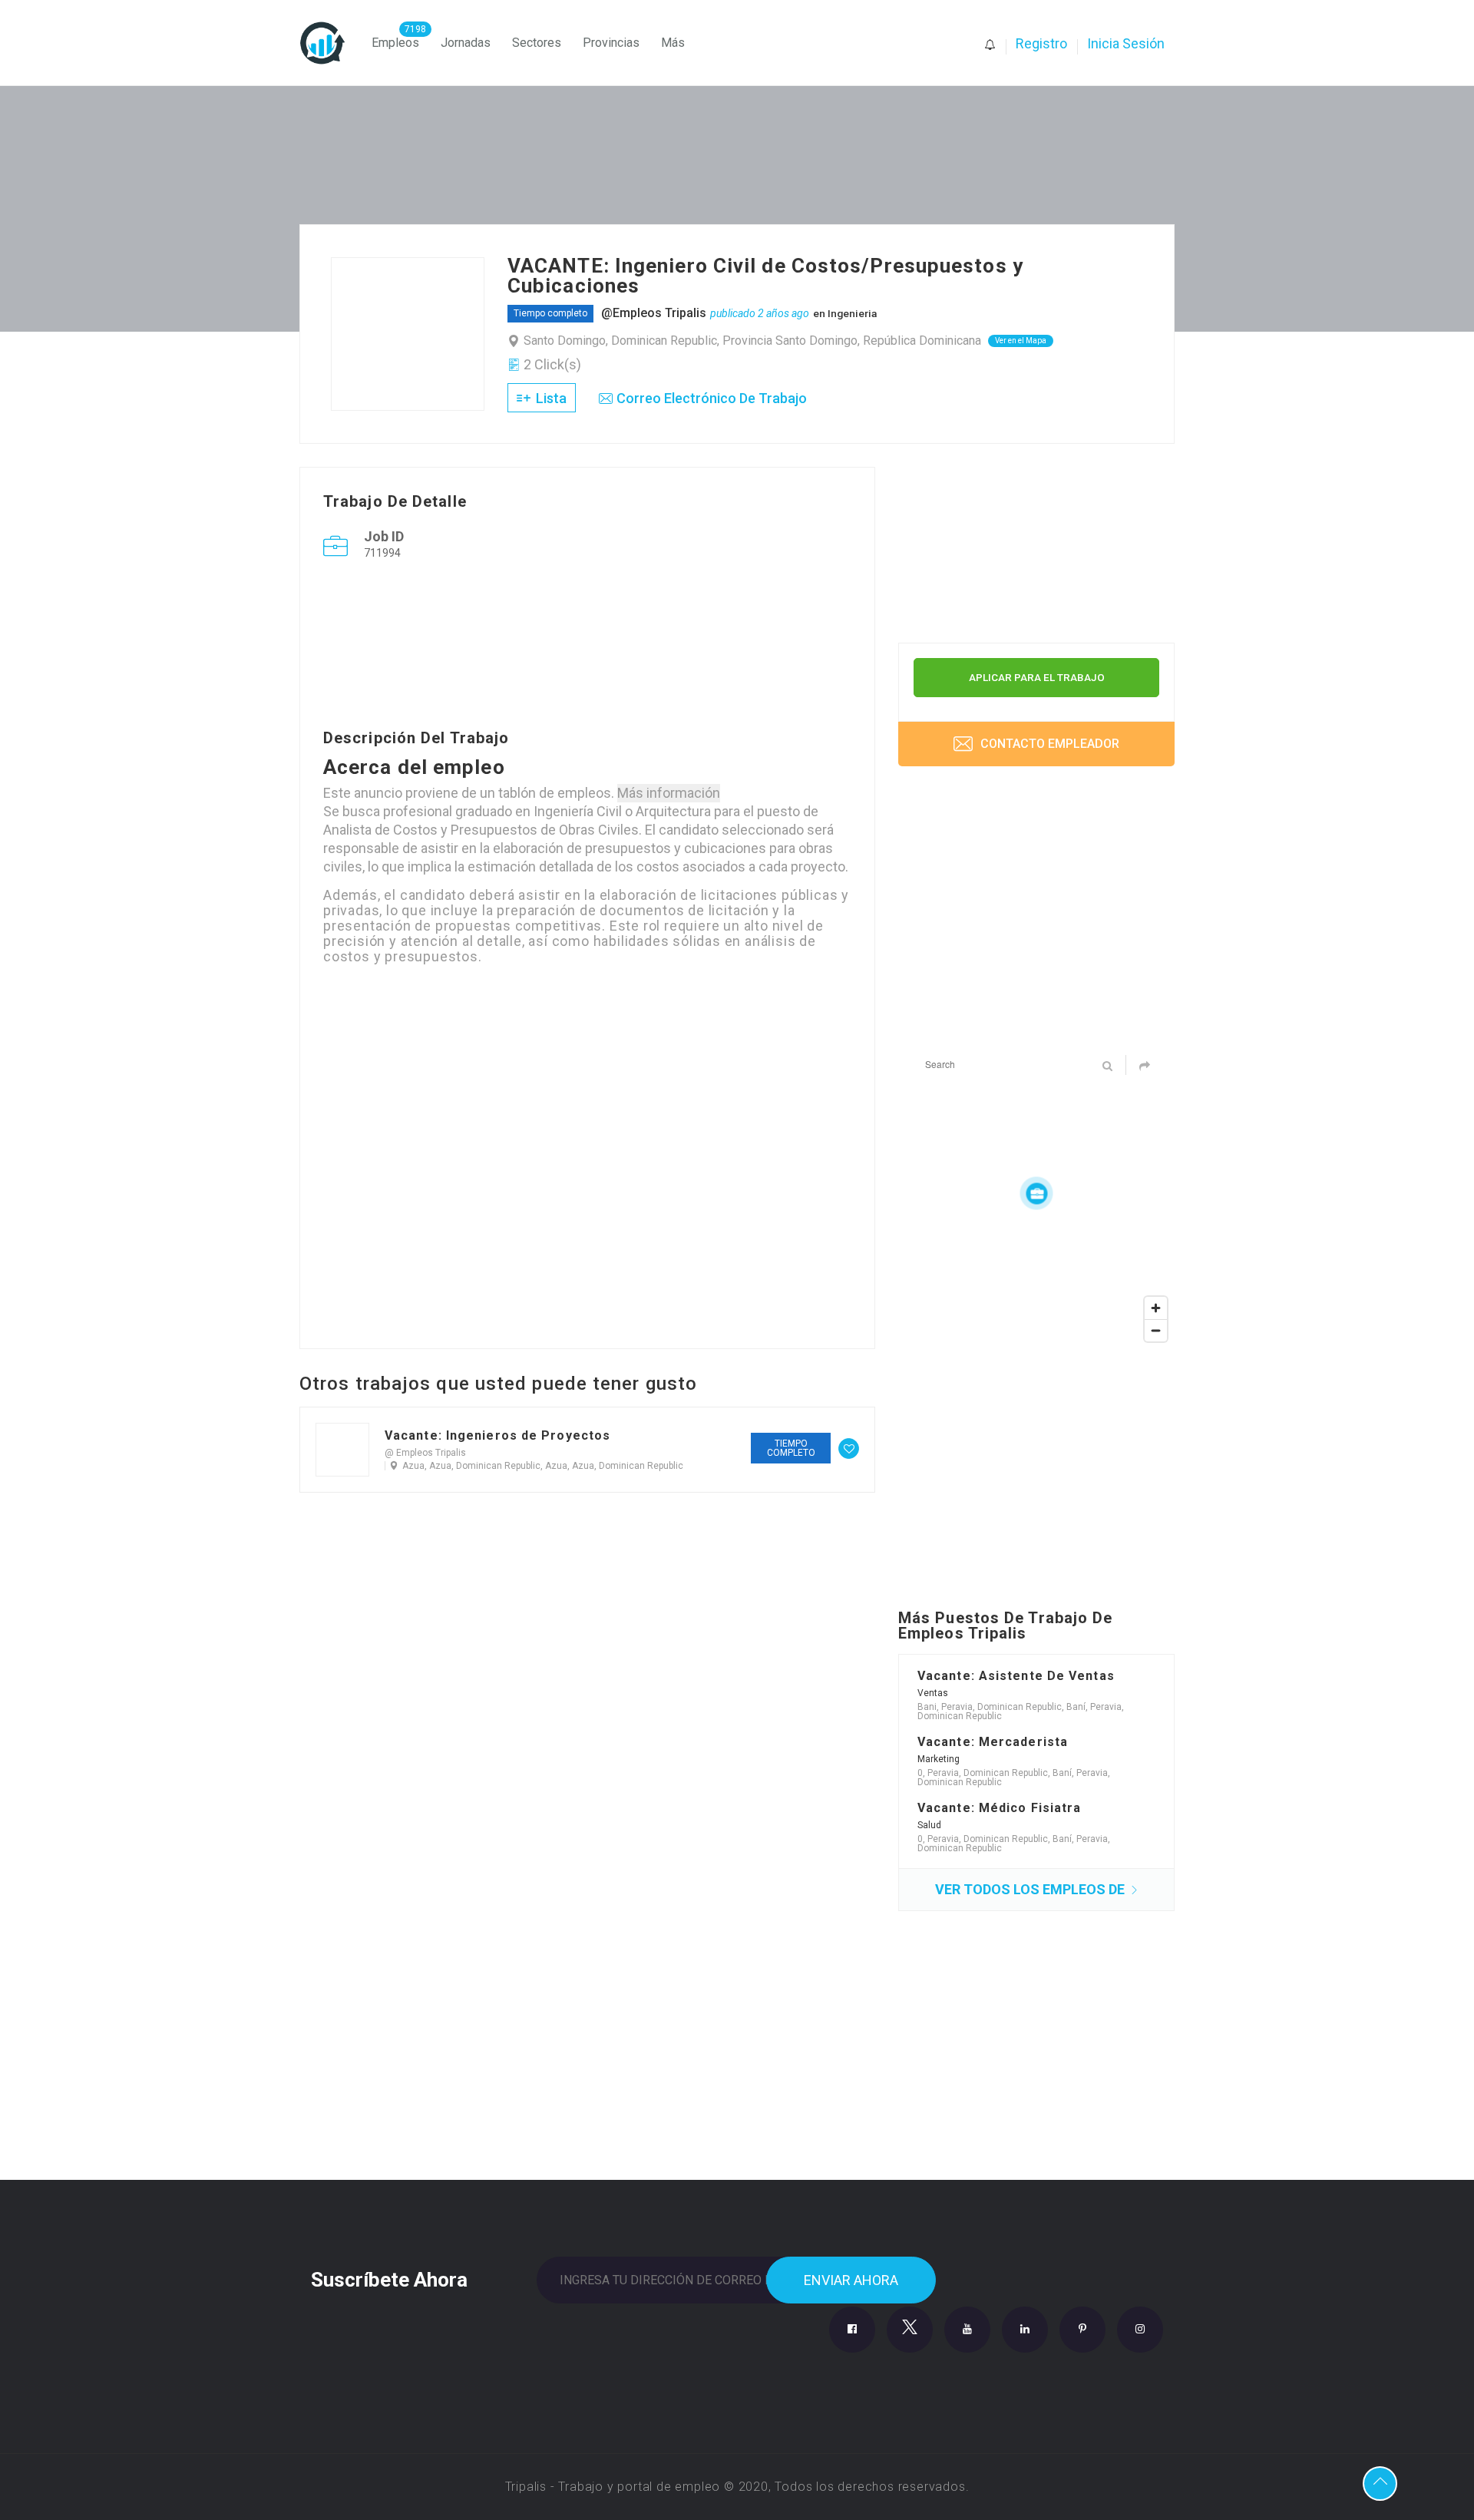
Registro (1041, 43)
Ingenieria (852, 313)
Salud (929, 1825)
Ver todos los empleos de (1031, 1889)
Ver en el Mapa (1021, 341)
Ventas (933, 1693)
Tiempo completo (550, 313)
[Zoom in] (1156, 1308)
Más (673, 43)
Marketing (939, 1759)
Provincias (611, 43)
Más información (669, 793)
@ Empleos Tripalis (425, 1453)
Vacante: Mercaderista (993, 1742)
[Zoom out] (1156, 1330)
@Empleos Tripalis (654, 313)
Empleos (395, 43)
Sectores (537, 43)
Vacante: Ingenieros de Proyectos (497, 1436)
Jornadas (466, 43)
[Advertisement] (587, 648)
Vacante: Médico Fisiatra (999, 1808)
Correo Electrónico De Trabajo (712, 398)
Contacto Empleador (1048, 744)
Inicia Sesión (1126, 43)
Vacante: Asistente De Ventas (1016, 1676)
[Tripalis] (330, 43)
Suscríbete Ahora (389, 2278)
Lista (550, 398)
